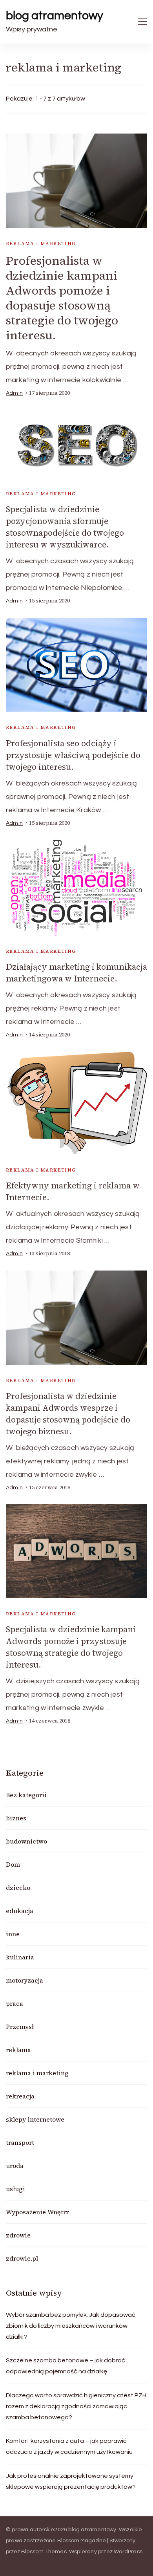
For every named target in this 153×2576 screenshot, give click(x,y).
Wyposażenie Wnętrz (38, 2212)
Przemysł (20, 2027)
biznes (16, 1818)
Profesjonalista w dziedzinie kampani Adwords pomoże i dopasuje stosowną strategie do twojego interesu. (62, 298)
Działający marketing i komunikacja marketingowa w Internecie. (76, 973)
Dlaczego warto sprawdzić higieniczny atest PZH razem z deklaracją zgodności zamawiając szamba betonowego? (76, 2406)
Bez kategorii (26, 1795)
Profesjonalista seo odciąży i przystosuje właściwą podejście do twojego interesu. (73, 755)
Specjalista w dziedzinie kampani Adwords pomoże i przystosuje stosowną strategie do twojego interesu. (71, 1647)
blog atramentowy (55, 16)
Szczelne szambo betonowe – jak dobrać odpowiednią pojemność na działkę (66, 2366)
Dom (13, 1864)
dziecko (18, 1888)
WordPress (128, 2552)
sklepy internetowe (35, 2119)
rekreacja (20, 2096)
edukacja (20, 1911)
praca (15, 2003)
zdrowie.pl (22, 2258)
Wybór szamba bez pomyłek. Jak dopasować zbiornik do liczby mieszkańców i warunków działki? (71, 2326)
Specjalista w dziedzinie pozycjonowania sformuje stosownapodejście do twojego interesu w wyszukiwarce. (65, 527)
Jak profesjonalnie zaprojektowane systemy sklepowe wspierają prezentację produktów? (71, 2481)
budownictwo (26, 1841)
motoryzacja (25, 1980)
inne (13, 1934)
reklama (18, 2050)
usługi (15, 2189)
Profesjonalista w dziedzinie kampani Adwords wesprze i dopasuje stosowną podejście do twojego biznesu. (68, 1414)
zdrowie (18, 2235)
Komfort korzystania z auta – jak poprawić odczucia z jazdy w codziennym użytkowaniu (69, 2446)
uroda (15, 2166)
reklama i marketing (41, 244)
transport (20, 2142)
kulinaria (20, 1957)
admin (14, 393)
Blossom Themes (44, 2552)
